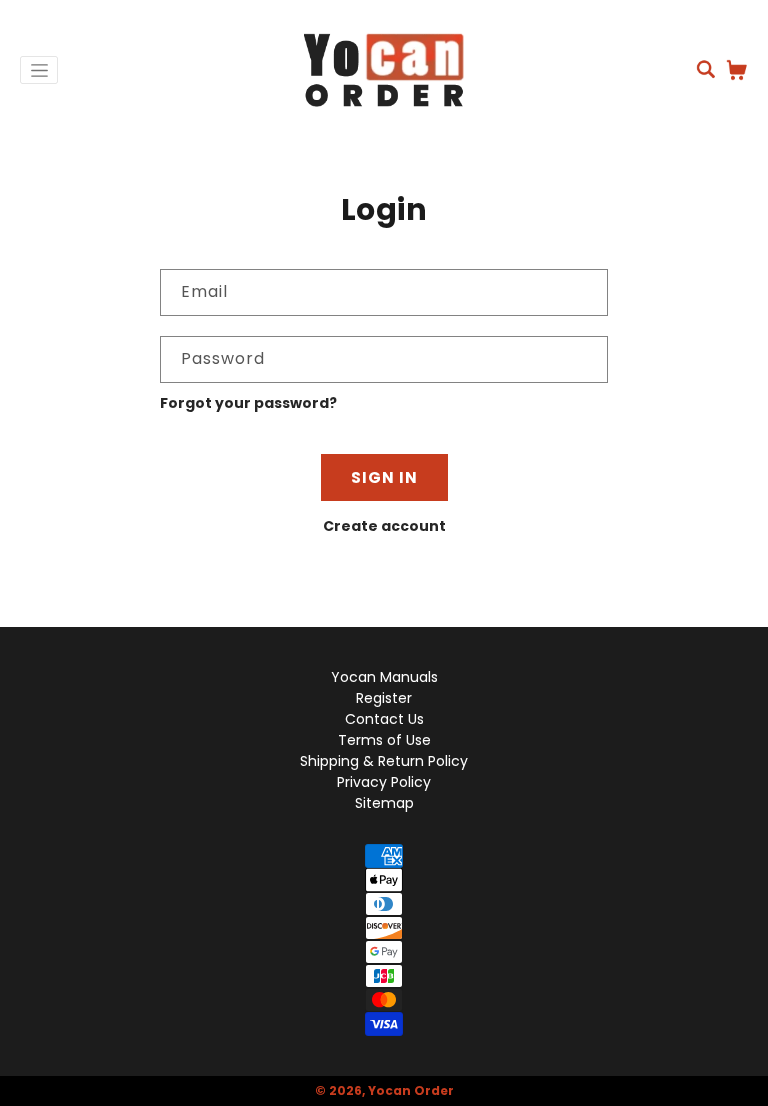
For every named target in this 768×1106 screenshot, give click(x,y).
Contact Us (384, 719)
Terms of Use (384, 740)
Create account (384, 526)
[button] (706, 69)
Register (384, 698)
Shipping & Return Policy (384, 761)
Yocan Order (411, 1090)
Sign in (384, 477)
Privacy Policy (384, 782)
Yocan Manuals (384, 677)
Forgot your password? (248, 403)
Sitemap (384, 803)
